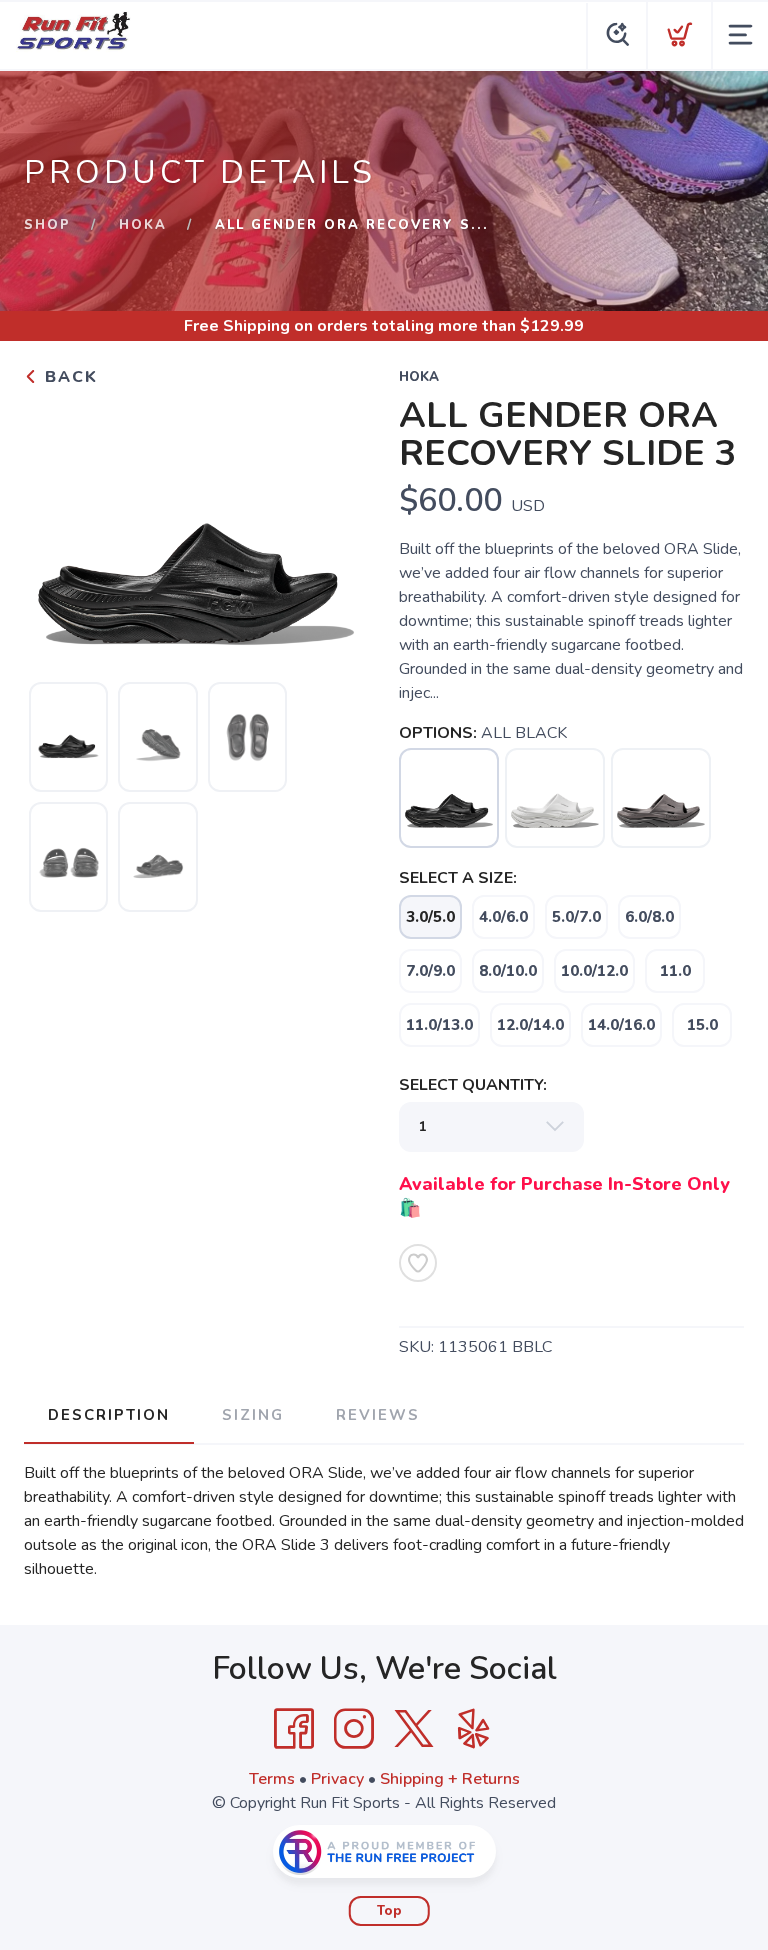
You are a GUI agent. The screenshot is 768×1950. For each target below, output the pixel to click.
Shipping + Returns (450, 1779)
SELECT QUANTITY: (473, 1085)
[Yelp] (474, 1729)
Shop (47, 225)
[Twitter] (414, 1729)
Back (68, 377)
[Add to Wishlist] (418, 1263)
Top (389, 1911)
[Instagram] (354, 1729)
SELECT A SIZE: (458, 878)
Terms (272, 1779)
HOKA (143, 225)
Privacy (337, 1779)
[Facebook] (294, 1729)
